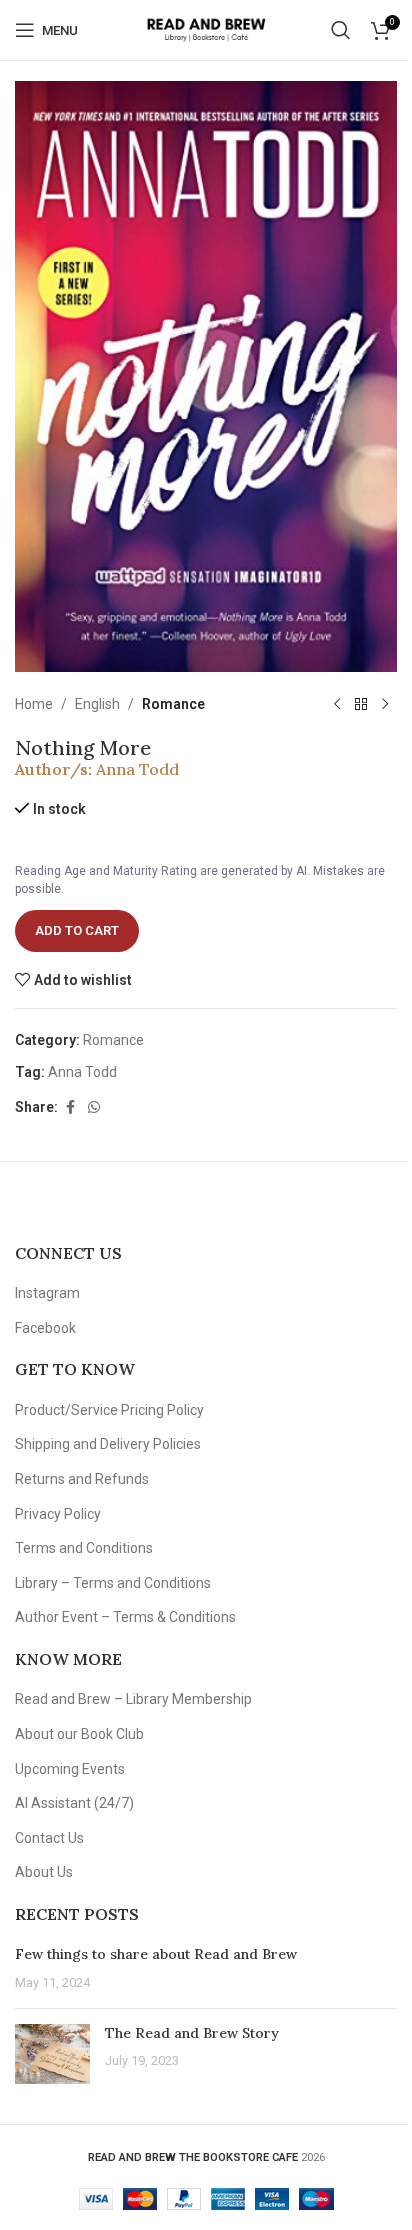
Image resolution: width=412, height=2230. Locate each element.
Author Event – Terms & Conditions (125, 1617)
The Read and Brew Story (192, 2033)
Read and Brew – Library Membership (133, 1699)
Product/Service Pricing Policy (109, 1410)
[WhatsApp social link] (94, 1107)
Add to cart (77, 930)
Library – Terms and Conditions (113, 1583)
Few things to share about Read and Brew (156, 1954)
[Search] (341, 30)
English (97, 704)
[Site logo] (205, 29)
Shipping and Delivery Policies (108, 1444)
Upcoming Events (70, 1769)
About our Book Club (79, 1734)
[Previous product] (337, 704)
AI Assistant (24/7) (74, 1803)
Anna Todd (137, 769)
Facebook (45, 1328)
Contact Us (49, 1838)
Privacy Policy (58, 1514)
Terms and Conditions (84, 1548)
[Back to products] (361, 704)
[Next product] (385, 704)
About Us (44, 1872)
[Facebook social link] (70, 1107)
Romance (173, 704)
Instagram (47, 1293)
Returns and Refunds (82, 1479)
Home (34, 704)
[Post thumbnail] (52, 2054)
